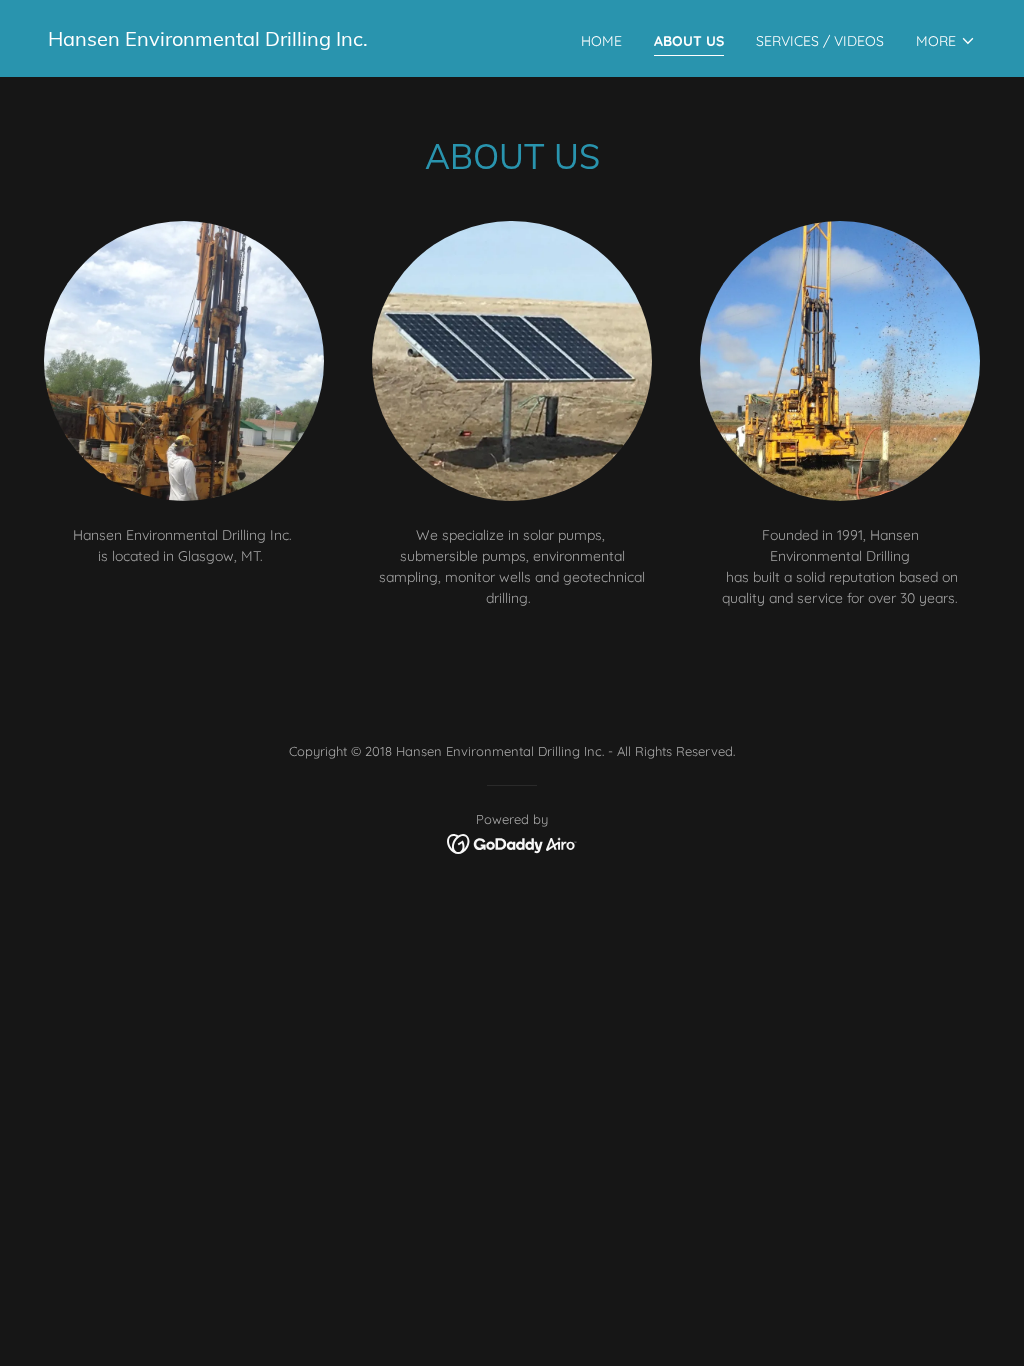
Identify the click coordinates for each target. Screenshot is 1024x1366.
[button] (946, 41)
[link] (208, 41)
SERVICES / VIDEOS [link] (820, 41)
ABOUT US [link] (689, 41)
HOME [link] (601, 41)
